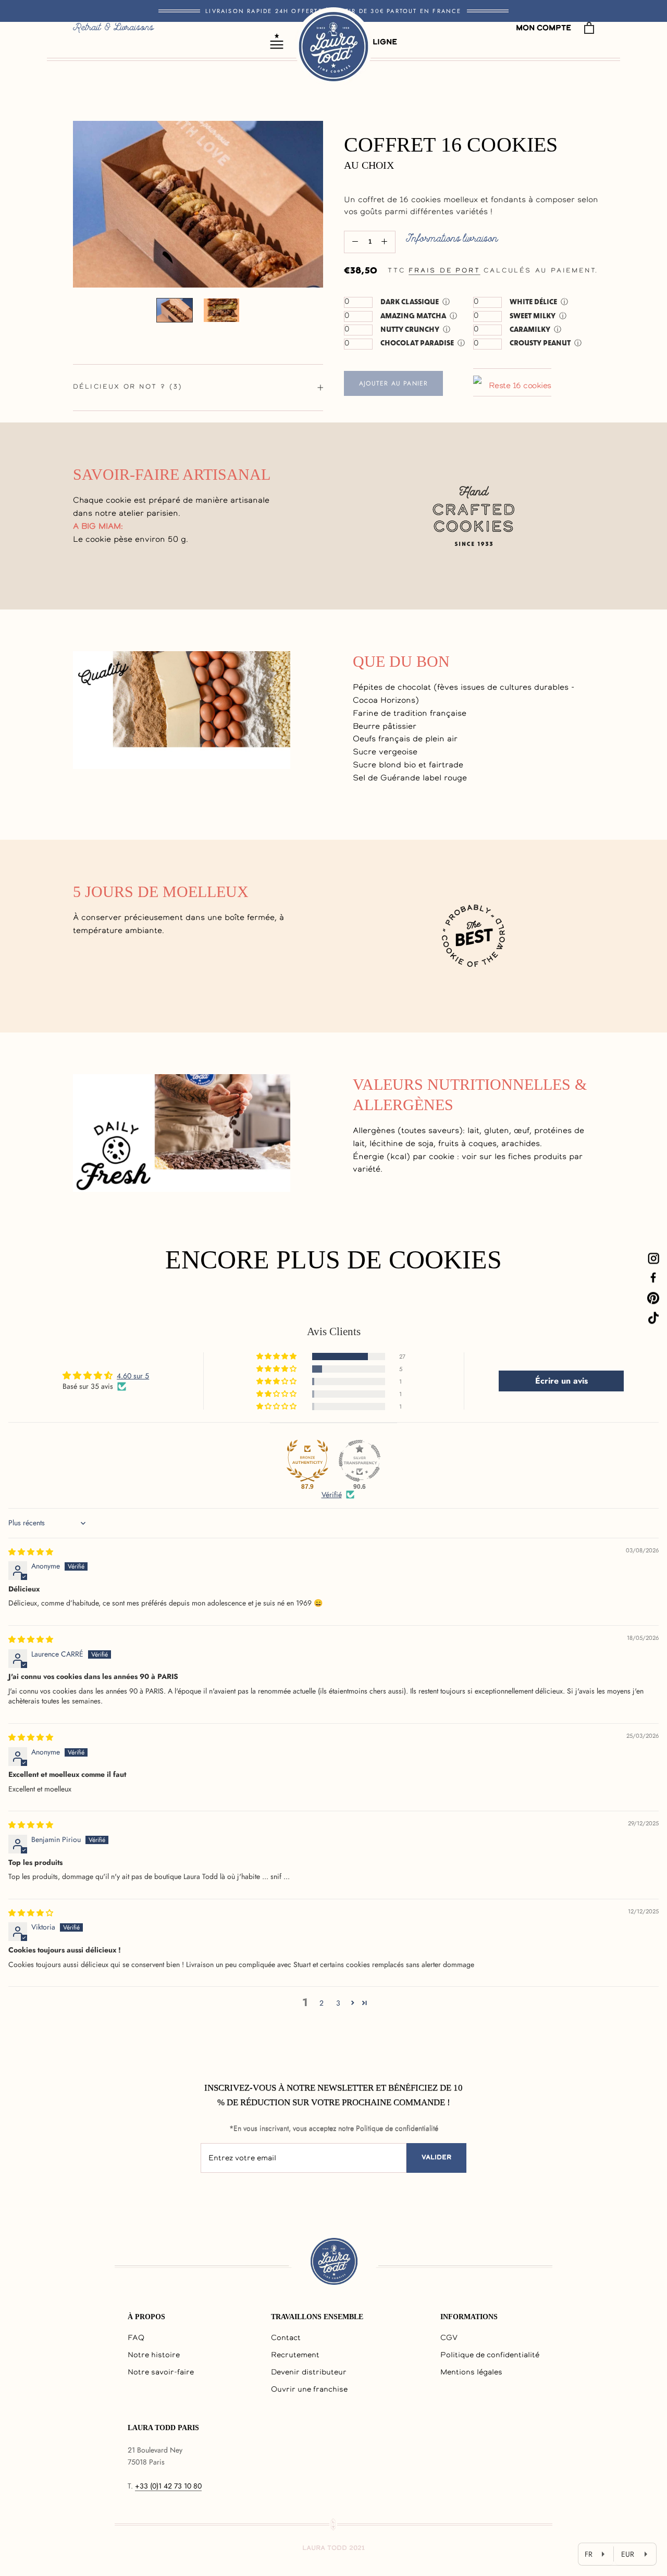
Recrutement (295, 2356)
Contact (286, 2338)
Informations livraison (452, 239)
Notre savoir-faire (161, 2373)
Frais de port (444, 271)
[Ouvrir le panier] (589, 28)
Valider (436, 2158)
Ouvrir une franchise (309, 2390)
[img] (31, 1552)
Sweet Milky (533, 316)
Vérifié (332, 1495)
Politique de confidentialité (490, 2356)
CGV (449, 2338)
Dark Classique (410, 302)
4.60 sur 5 (133, 1376)
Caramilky (530, 329)
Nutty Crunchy (410, 329)
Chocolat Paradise (417, 343)
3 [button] (338, 2003)
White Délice (533, 302)
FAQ (136, 2338)
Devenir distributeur (309, 2373)
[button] (277, 1357)
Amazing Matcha (413, 316)
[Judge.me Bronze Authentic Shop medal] (307, 1461)
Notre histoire (154, 2356)
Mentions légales (471, 2373)
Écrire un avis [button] (561, 1381)
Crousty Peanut (540, 343)
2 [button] (322, 2003)
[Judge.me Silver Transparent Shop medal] (360, 1461)
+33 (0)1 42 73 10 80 (168, 2486)
